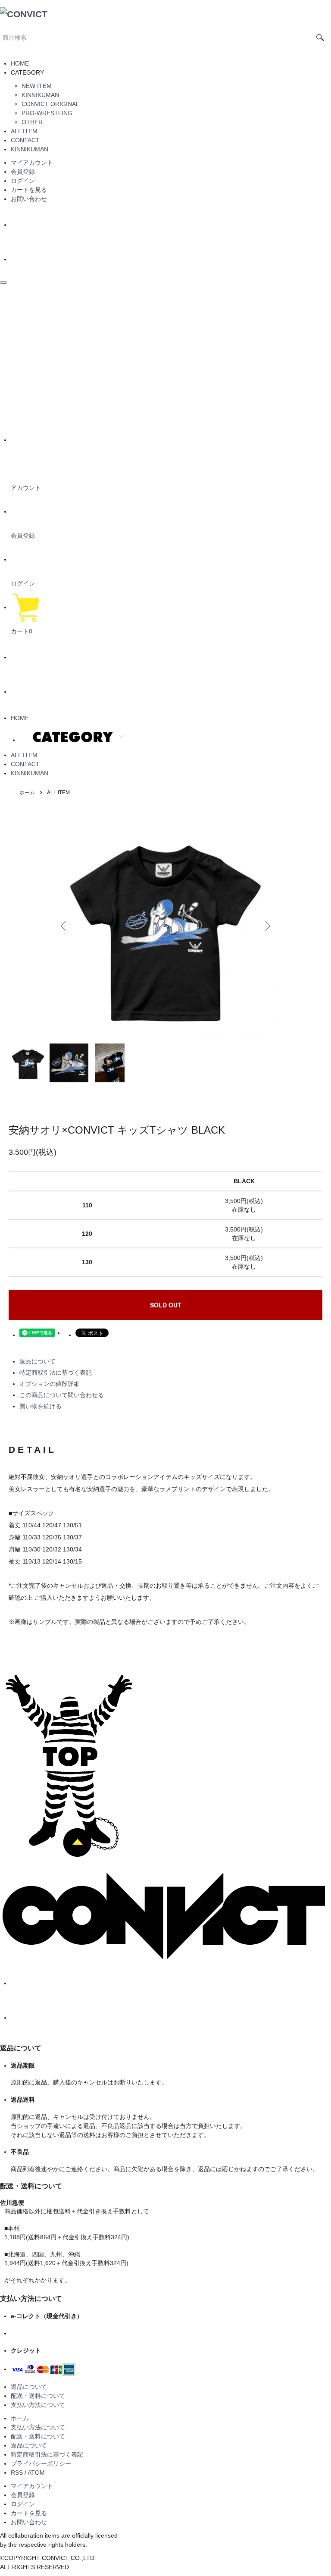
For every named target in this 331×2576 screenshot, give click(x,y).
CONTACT (25, 140)
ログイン (23, 181)
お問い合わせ (29, 199)
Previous (64, 926)
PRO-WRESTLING (47, 113)
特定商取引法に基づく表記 (56, 1373)
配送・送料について (38, 2396)
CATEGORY (73, 737)
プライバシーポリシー (41, 2463)
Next (267, 926)
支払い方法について (38, 2405)
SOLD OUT (166, 1305)
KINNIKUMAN (40, 95)
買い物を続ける (41, 1406)
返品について (37, 1361)
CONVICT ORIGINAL (50, 104)
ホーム (27, 793)
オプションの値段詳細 (50, 1384)
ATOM (36, 2473)
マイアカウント (32, 163)
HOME (20, 63)
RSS (17, 2473)
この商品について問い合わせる (62, 1395)
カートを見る (29, 190)
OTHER (32, 122)
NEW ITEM (37, 86)
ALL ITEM (24, 131)
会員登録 (23, 172)
